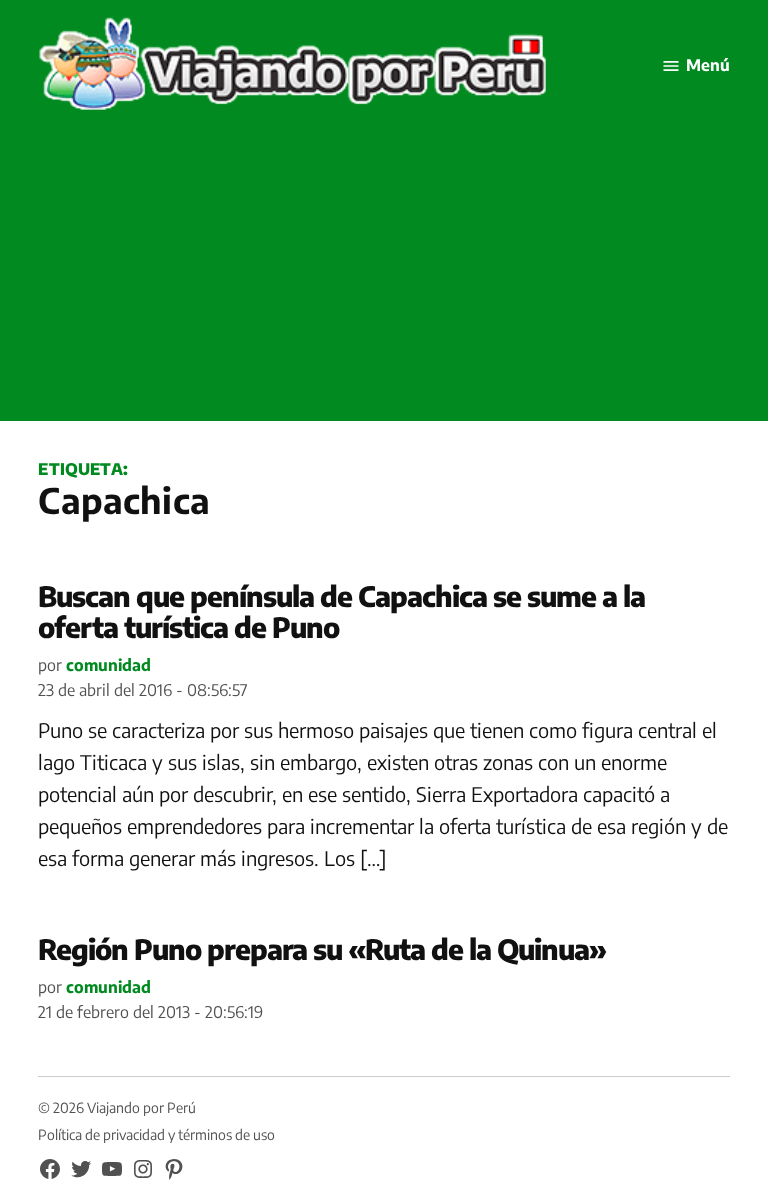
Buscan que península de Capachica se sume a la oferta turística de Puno (341, 611)
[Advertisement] (384, 281)
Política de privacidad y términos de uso (156, 1134)
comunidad (108, 665)
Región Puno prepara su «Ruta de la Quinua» (322, 948)
